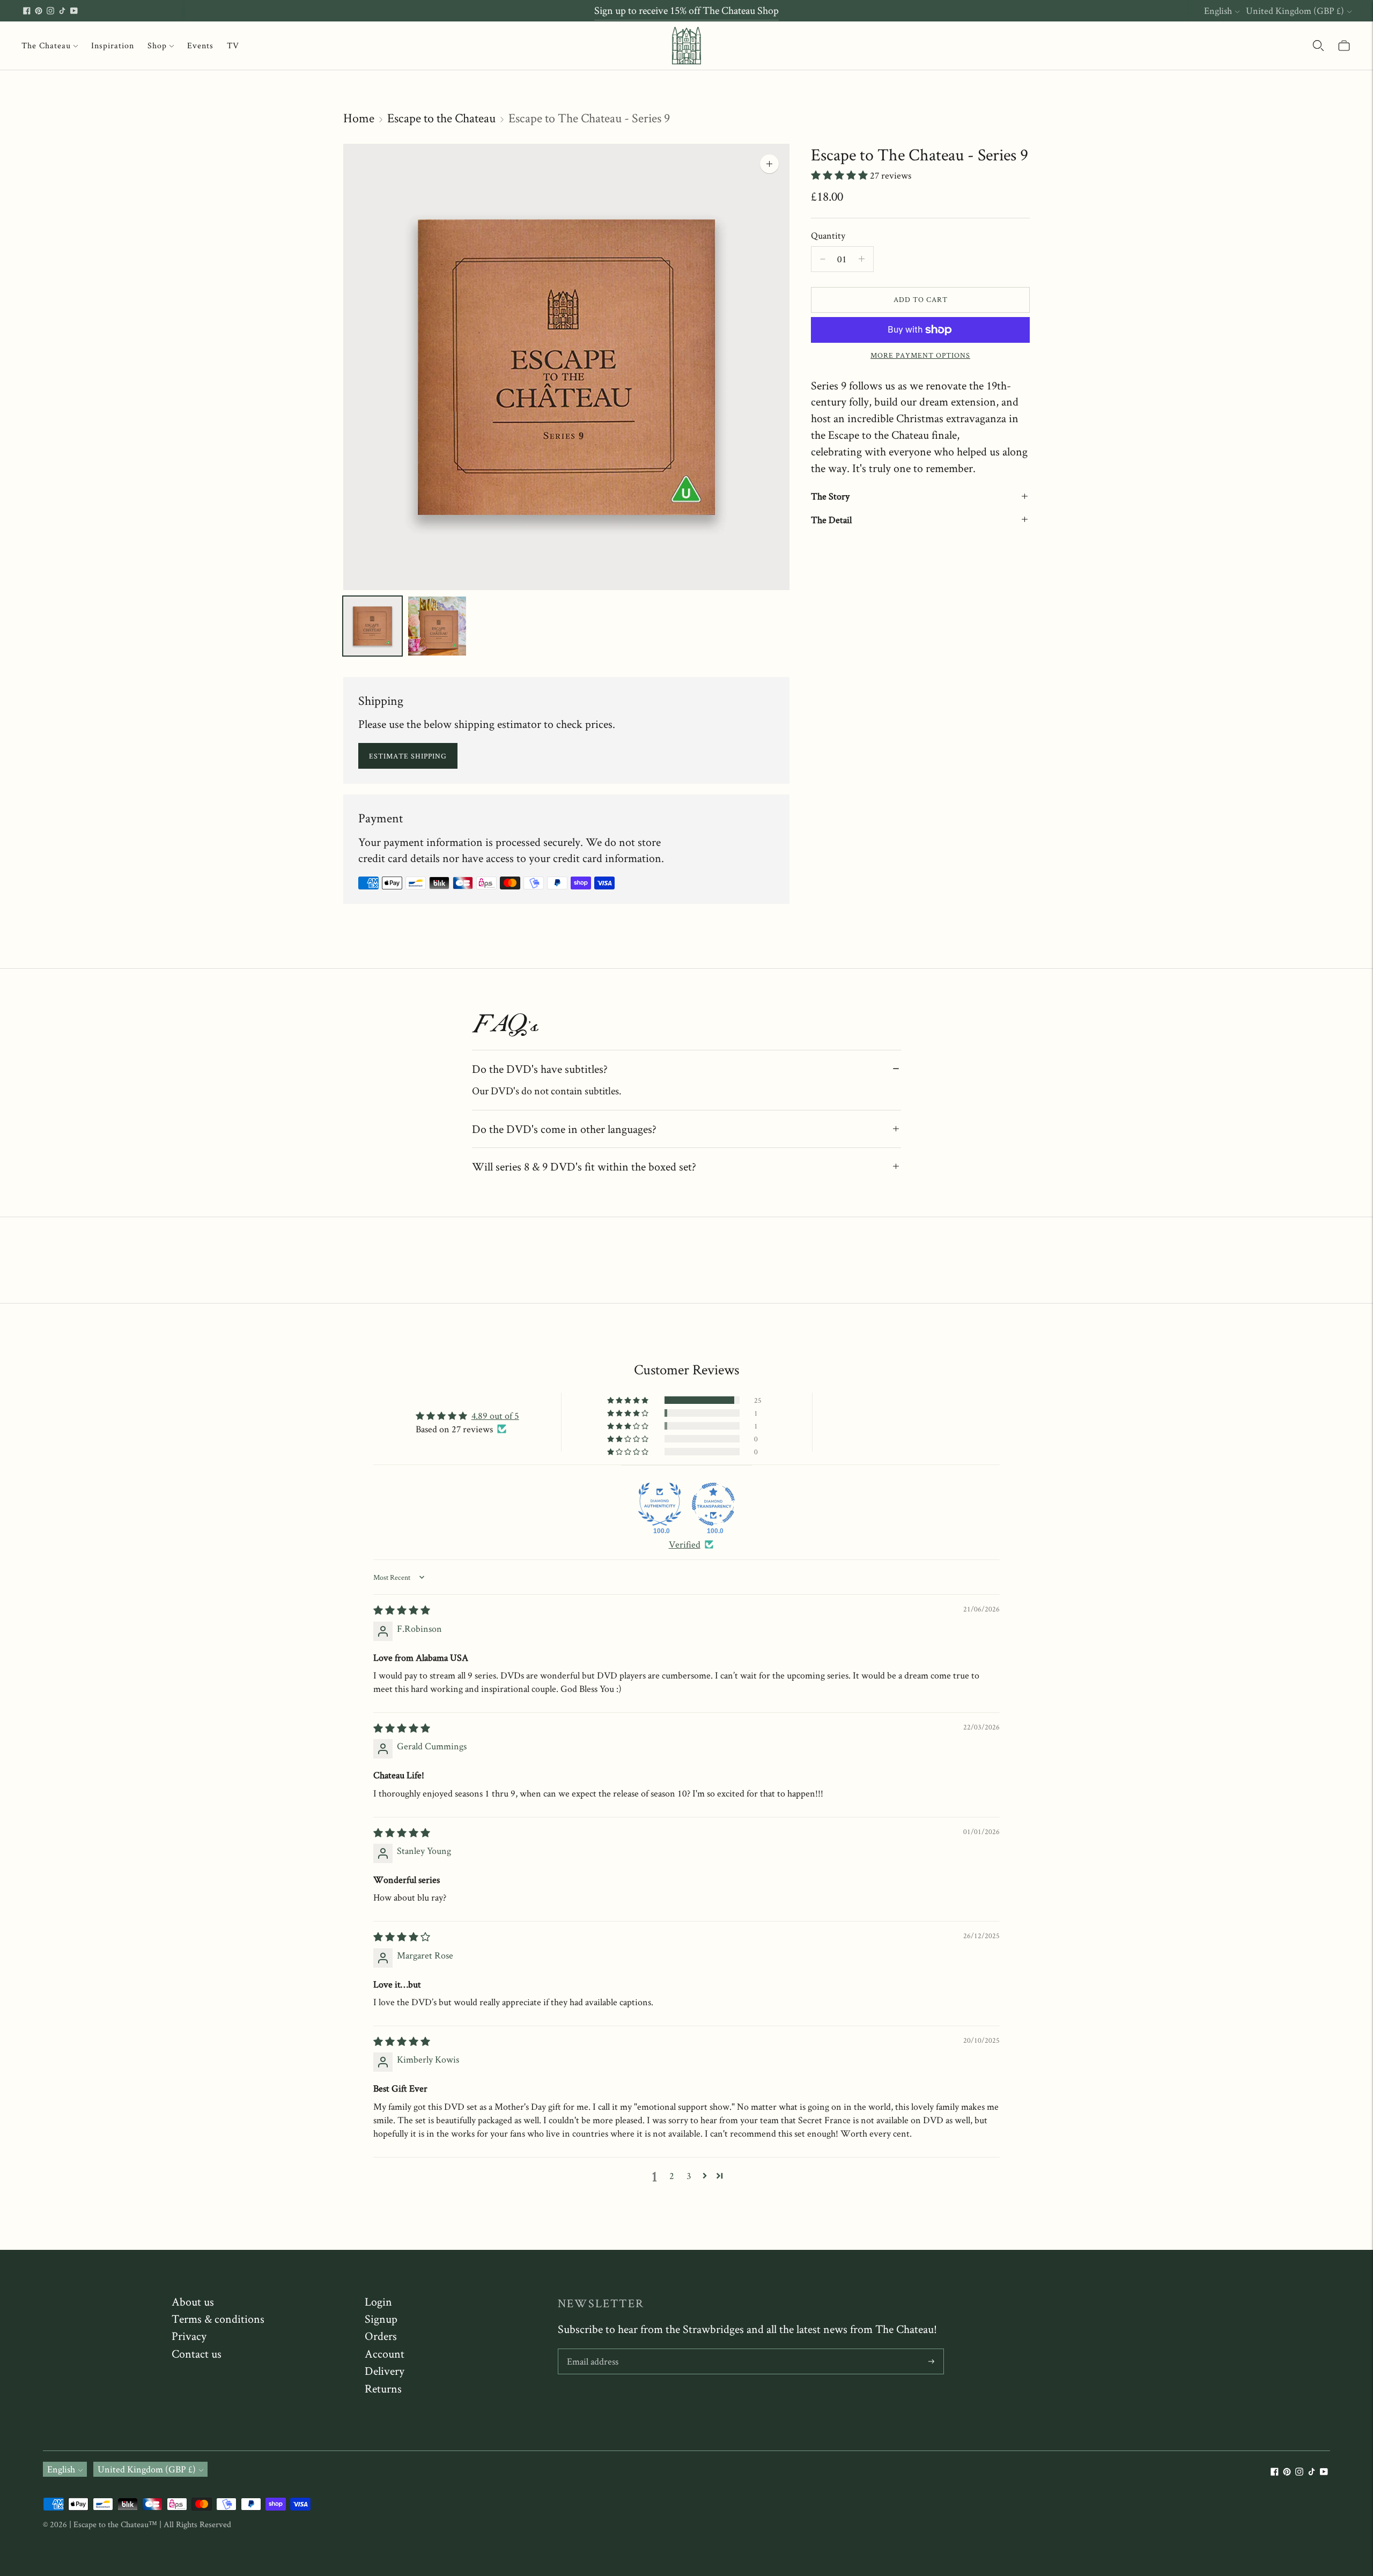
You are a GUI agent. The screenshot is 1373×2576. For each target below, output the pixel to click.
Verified (685, 1544)
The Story (830, 496)
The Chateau (46, 45)
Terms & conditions (218, 2319)
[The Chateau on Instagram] (50, 11)
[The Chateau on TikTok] (62, 11)
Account (385, 2353)
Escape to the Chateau (441, 118)
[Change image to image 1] (372, 626)
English (1218, 10)
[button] (840, 175)
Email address (592, 2350)
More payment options (920, 355)
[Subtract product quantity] (862, 259)
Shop (157, 45)
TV (233, 45)
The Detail (831, 520)
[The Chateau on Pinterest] (39, 11)
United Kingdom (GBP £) (1295, 10)
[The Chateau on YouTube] (74, 11)
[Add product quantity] (823, 259)
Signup (381, 2319)
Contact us (197, 2353)
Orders (381, 2336)
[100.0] (660, 1504)
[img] (402, 1610)
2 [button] (672, 2176)
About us (193, 2301)
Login (378, 2301)
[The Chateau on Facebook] (27, 11)
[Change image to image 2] (437, 626)
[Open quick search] (1318, 46)
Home (359, 118)
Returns (383, 2388)
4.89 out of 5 (495, 1415)
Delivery (385, 2371)
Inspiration (113, 45)
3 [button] (689, 2176)
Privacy (189, 2336)
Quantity (828, 235)
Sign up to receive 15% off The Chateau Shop (686, 10)
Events (200, 45)
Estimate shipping (408, 756)
